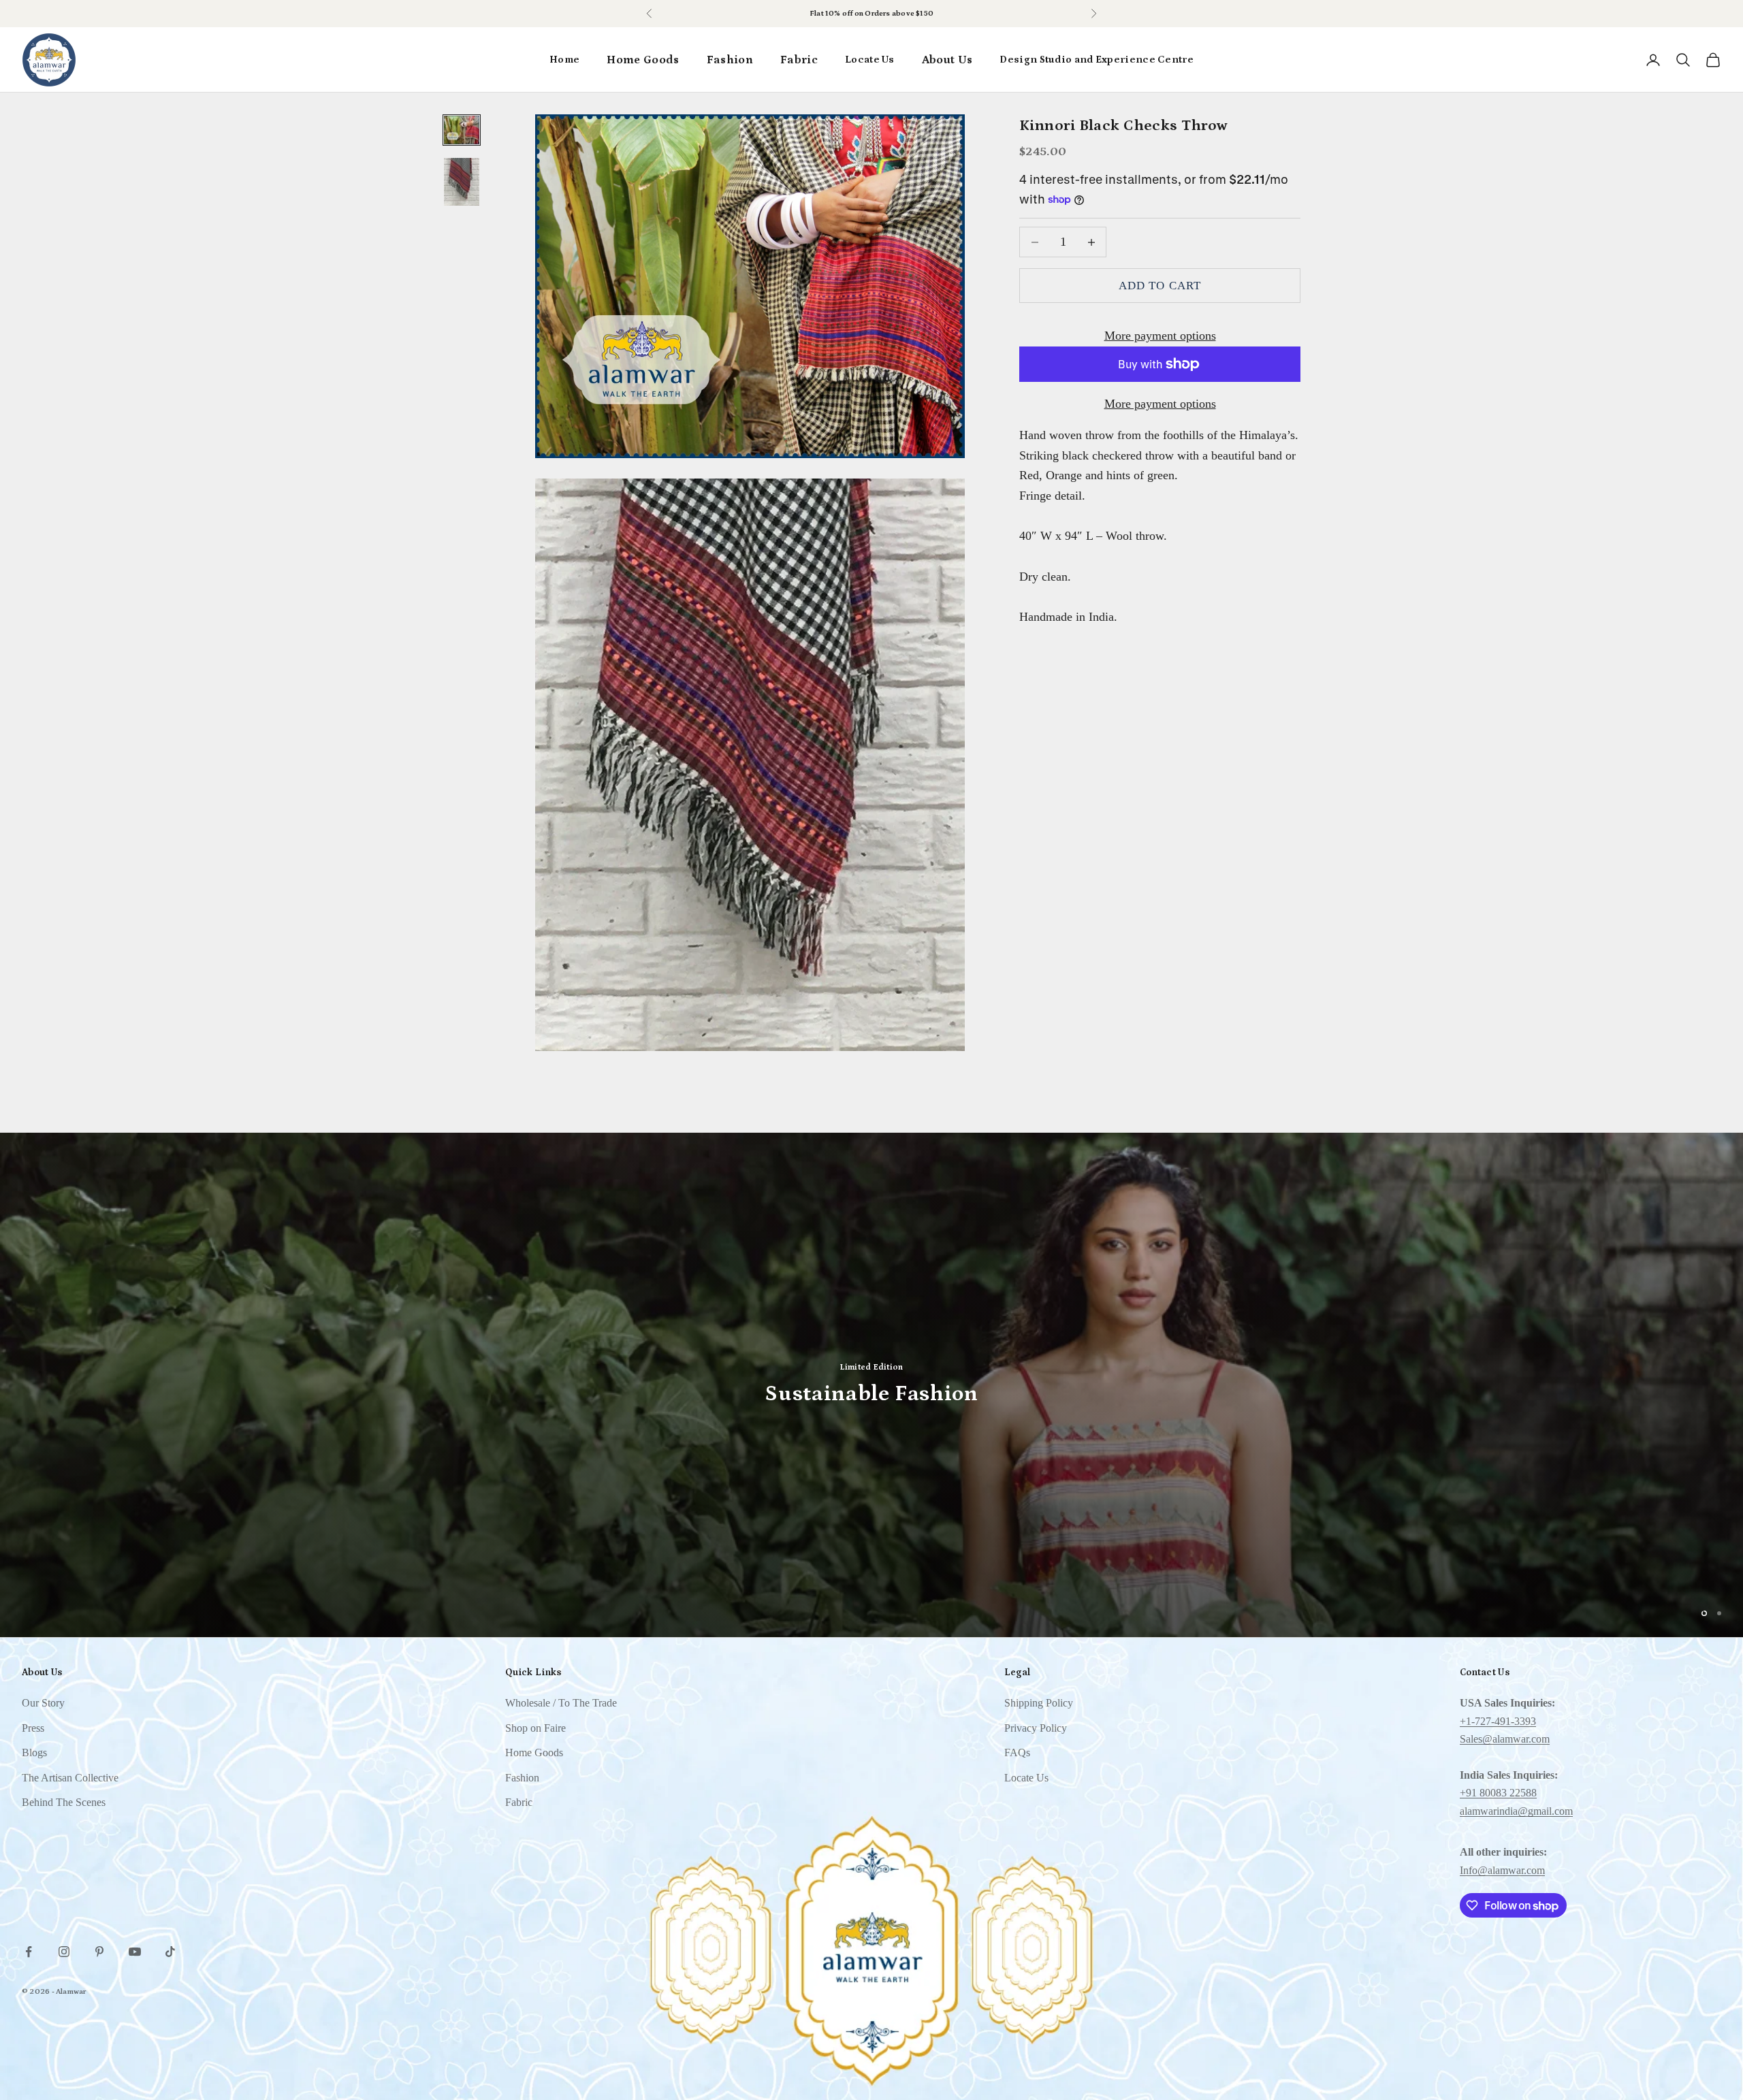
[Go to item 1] (462, 130)
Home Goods (643, 60)
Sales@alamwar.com (1505, 1739)
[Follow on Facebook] (29, 1952)
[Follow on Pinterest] (99, 1952)
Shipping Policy (1039, 1703)
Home (564, 60)
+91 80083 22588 (1498, 1793)
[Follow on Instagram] (64, 1952)
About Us (947, 60)
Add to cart (1160, 286)
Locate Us (870, 60)
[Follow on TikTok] (170, 1952)
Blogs (34, 1752)
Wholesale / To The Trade (561, 1703)
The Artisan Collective (70, 1778)
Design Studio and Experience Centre (1097, 60)
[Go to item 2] (462, 182)
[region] (871, 1385)
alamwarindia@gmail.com (1516, 1811)
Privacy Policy (1036, 1728)
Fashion (730, 60)
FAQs (1017, 1752)
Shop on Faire (898, 14)
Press (33, 1728)
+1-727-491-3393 (1498, 1721)
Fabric (799, 60)
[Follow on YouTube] (135, 1952)
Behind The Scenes (64, 1802)
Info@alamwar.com (1502, 1870)
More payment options (1160, 336)
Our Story (43, 1703)
